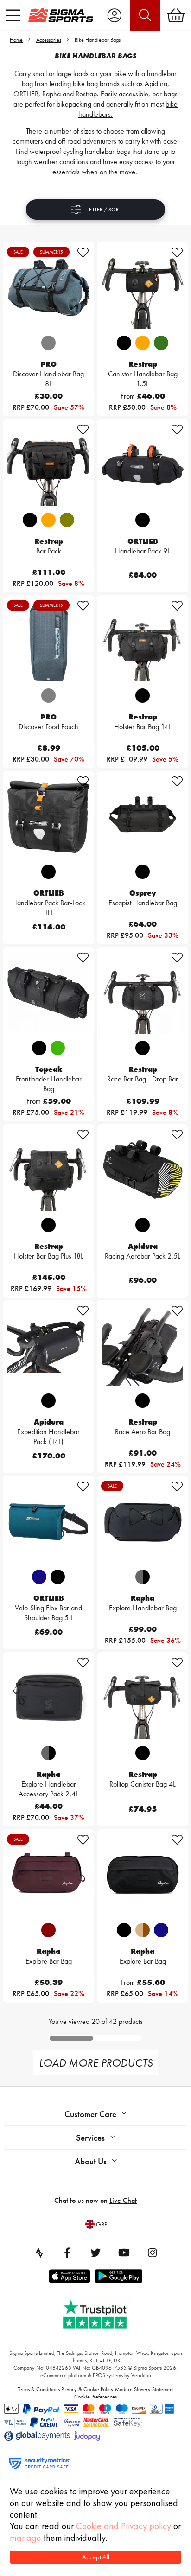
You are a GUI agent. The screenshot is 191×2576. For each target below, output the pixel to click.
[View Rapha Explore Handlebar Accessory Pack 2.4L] (48, 1698)
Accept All (96, 2557)
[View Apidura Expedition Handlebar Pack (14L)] (48, 1346)
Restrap (86, 94)
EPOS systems (108, 2375)
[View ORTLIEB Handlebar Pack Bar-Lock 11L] (48, 816)
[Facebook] (67, 2252)
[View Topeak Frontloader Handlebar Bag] (48, 992)
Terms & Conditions (39, 2389)
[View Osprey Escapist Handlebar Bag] (143, 816)
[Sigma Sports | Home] (61, 15)
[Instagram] (152, 2252)
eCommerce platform (63, 2375)
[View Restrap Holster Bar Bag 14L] (143, 641)
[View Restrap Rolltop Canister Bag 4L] (143, 1698)
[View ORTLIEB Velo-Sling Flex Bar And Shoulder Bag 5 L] (48, 1521)
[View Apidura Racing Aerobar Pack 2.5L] (143, 1170)
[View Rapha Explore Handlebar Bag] (143, 1521)
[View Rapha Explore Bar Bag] (48, 1875)
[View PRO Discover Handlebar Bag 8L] (48, 287)
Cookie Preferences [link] (95, 2397)
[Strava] (39, 2252)
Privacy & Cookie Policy (87, 2389)
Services (90, 2138)
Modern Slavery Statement (144, 2389)
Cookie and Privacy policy (124, 2526)
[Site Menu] (13, 15)
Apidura (156, 84)
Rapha (51, 94)
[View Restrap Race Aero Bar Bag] (143, 1346)
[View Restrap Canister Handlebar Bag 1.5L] (143, 287)
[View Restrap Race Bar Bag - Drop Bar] (143, 992)
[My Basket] (176, 15)
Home (16, 40)
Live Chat (123, 2200)
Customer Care (90, 2114)
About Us (91, 2161)
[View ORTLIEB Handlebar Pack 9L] (143, 464)
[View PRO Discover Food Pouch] (48, 641)
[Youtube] (124, 2252)
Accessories (49, 40)
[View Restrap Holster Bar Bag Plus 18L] (48, 1170)
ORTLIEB (26, 94)
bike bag (85, 84)
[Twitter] (95, 2252)
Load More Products (96, 2063)
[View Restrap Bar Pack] (48, 464)
